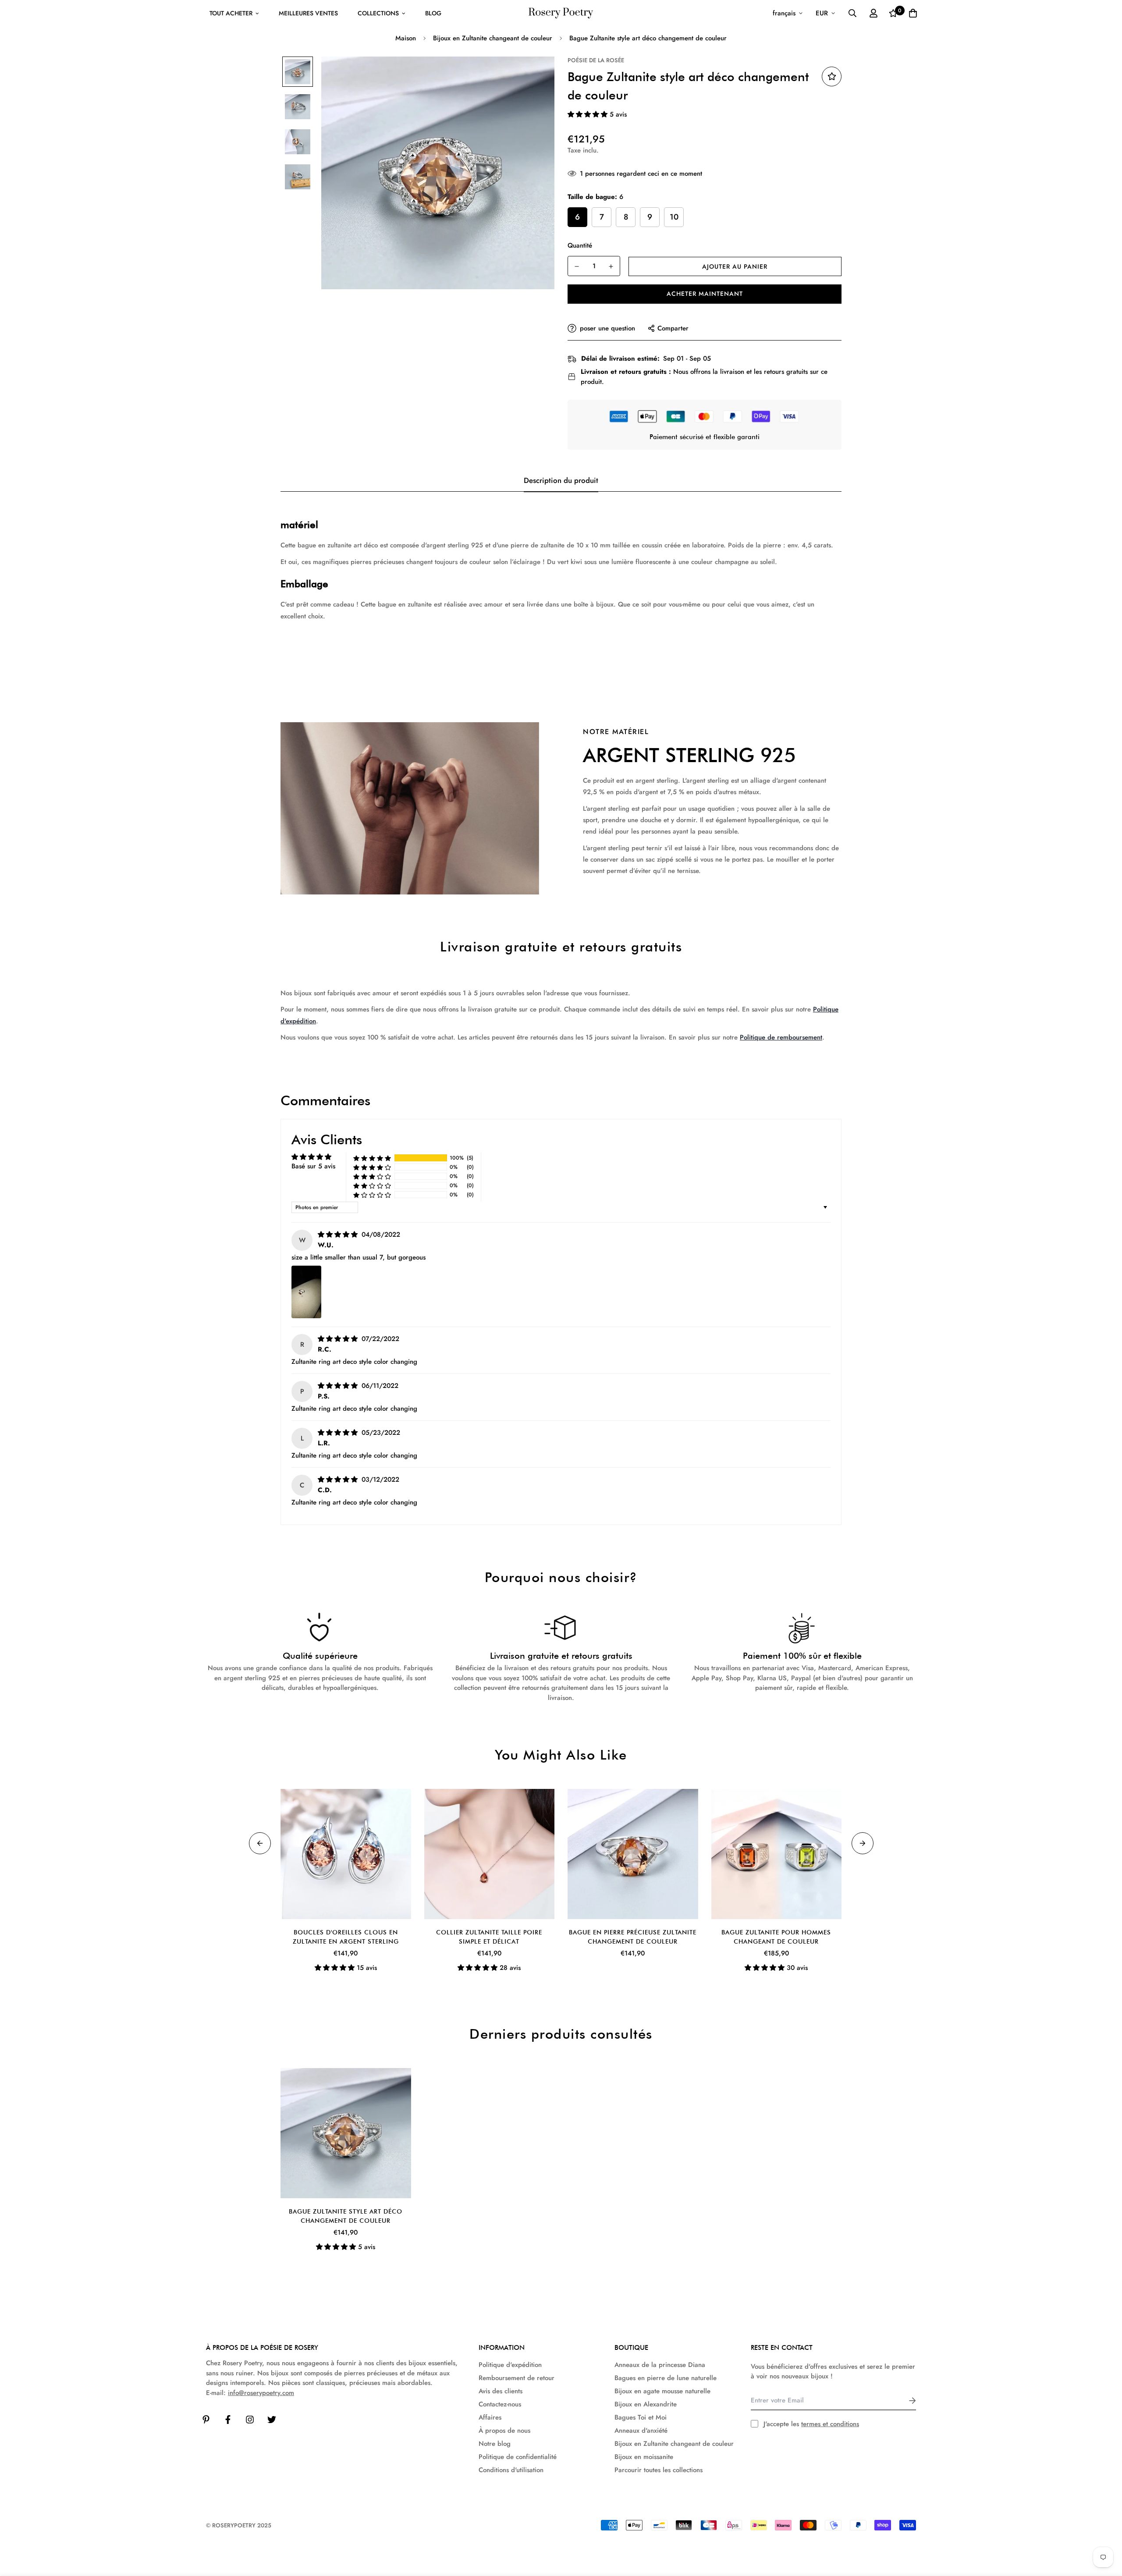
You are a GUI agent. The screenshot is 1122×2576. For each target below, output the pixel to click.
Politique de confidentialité (518, 2457)
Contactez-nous (500, 2404)
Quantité (580, 245)
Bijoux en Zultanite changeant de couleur (493, 38)
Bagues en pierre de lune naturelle (666, 2378)
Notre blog (495, 2444)
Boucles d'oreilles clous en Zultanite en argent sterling (346, 1937)
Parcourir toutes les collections (659, 2470)
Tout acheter (231, 13)
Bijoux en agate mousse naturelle (662, 2391)
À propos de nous (504, 2431)
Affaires (490, 2417)
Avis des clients (501, 2391)
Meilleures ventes (308, 13)
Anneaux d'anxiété (641, 2431)
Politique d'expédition (510, 2365)
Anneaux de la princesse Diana (660, 2365)
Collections (378, 13)
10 (674, 217)
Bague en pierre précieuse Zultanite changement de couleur (633, 1937)
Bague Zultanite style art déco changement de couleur (346, 2216)
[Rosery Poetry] (561, 13)
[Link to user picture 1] (306, 1292)
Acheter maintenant (705, 294)
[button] (589, 114)
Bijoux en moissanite (644, 2457)
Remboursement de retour (517, 2378)
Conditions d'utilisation (511, 2470)
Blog (433, 13)
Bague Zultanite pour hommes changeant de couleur (776, 1937)
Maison (406, 38)
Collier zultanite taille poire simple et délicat (489, 1937)
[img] (339, 1235)
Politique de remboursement (781, 1037)
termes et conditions (830, 2424)
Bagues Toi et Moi (641, 2417)
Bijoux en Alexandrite (646, 2404)
